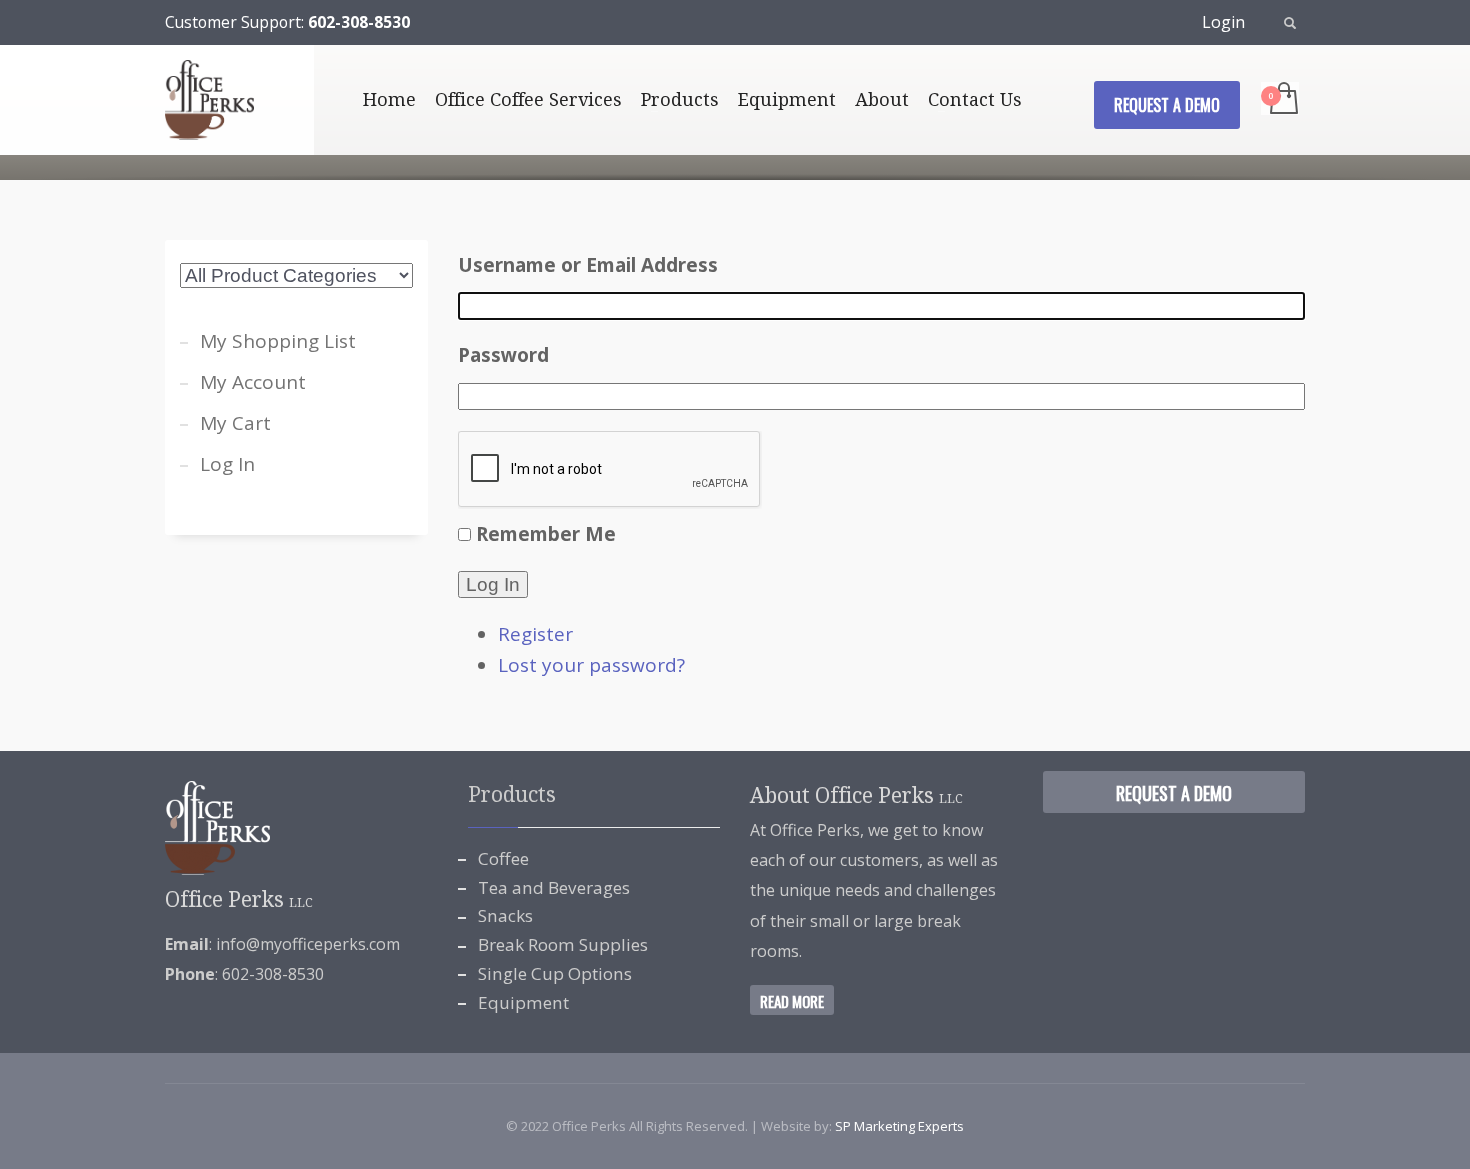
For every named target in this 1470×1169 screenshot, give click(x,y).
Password (503, 355)
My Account (253, 382)
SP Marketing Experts (899, 1126)
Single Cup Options (555, 973)
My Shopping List (278, 341)
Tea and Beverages (554, 887)
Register (535, 634)
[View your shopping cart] (1282, 100)
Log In (493, 584)
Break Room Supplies (563, 944)
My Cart (235, 423)
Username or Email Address (588, 265)
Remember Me (546, 534)
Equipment (523, 1002)
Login (1223, 22)
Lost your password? (591, 665)
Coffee (503, 858)
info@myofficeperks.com (308, 944)
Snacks (505, 915)
